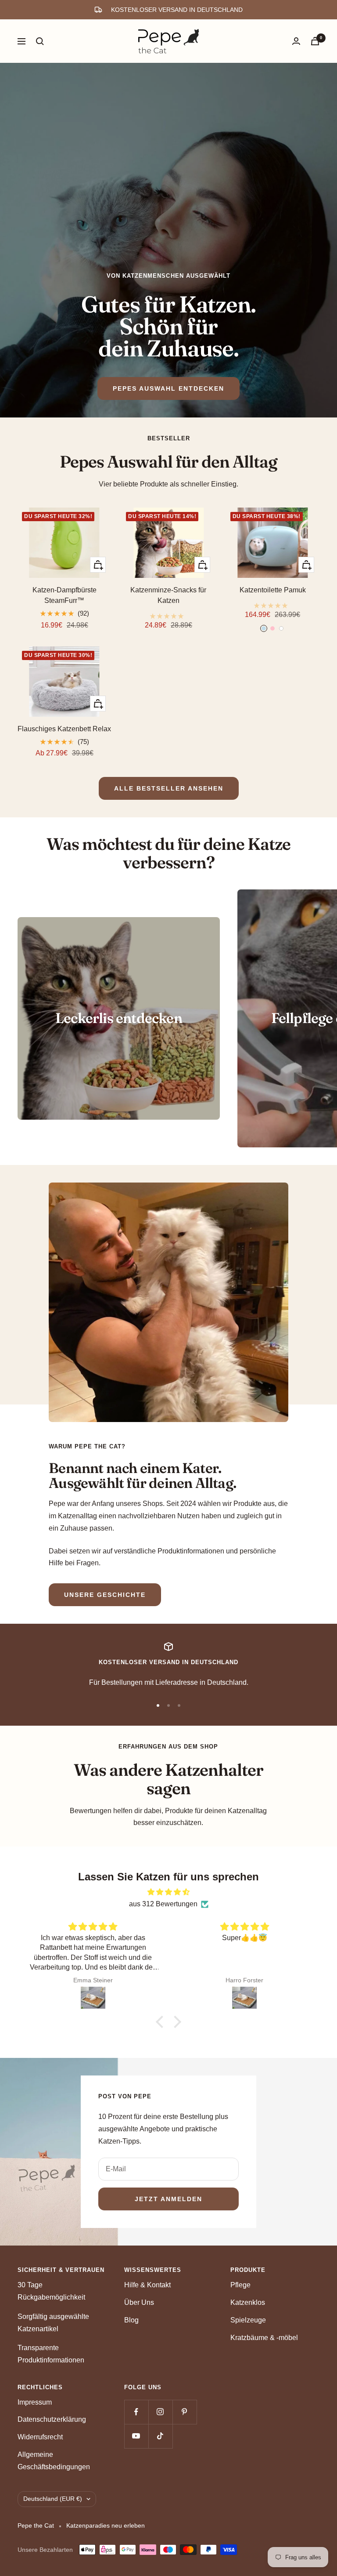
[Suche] (40, 41)
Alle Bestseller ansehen (169, 788)
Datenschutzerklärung (52, 2419)
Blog (131, 2320)
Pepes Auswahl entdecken (168, 388)
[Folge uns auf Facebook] (136, 2412)
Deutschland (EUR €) (53, 2499)
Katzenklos (248, 2302)
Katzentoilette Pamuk (273, 590)
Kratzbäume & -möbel (264, 2338)
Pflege (240, 2285)
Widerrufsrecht (40, 2437)
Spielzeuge (248, 2320)
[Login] (296, 41)
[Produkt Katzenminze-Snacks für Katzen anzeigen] (168, 613)
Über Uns (139, 2302)
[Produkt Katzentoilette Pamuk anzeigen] (273, 603)
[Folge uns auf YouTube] (136, 2436)
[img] (168, 1892)
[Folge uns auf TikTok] (160, 2436)
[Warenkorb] (315, 41)
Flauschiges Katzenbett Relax (64, 729)
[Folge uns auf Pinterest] (185, 2412)
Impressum (35, 2402)
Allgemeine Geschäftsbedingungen (54, 2461)
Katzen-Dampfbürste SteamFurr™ (65, 595)
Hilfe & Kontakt (147, 2285)
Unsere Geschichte (105, 1595)
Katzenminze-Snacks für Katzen (168, 595)
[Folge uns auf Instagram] (160, 2412)
